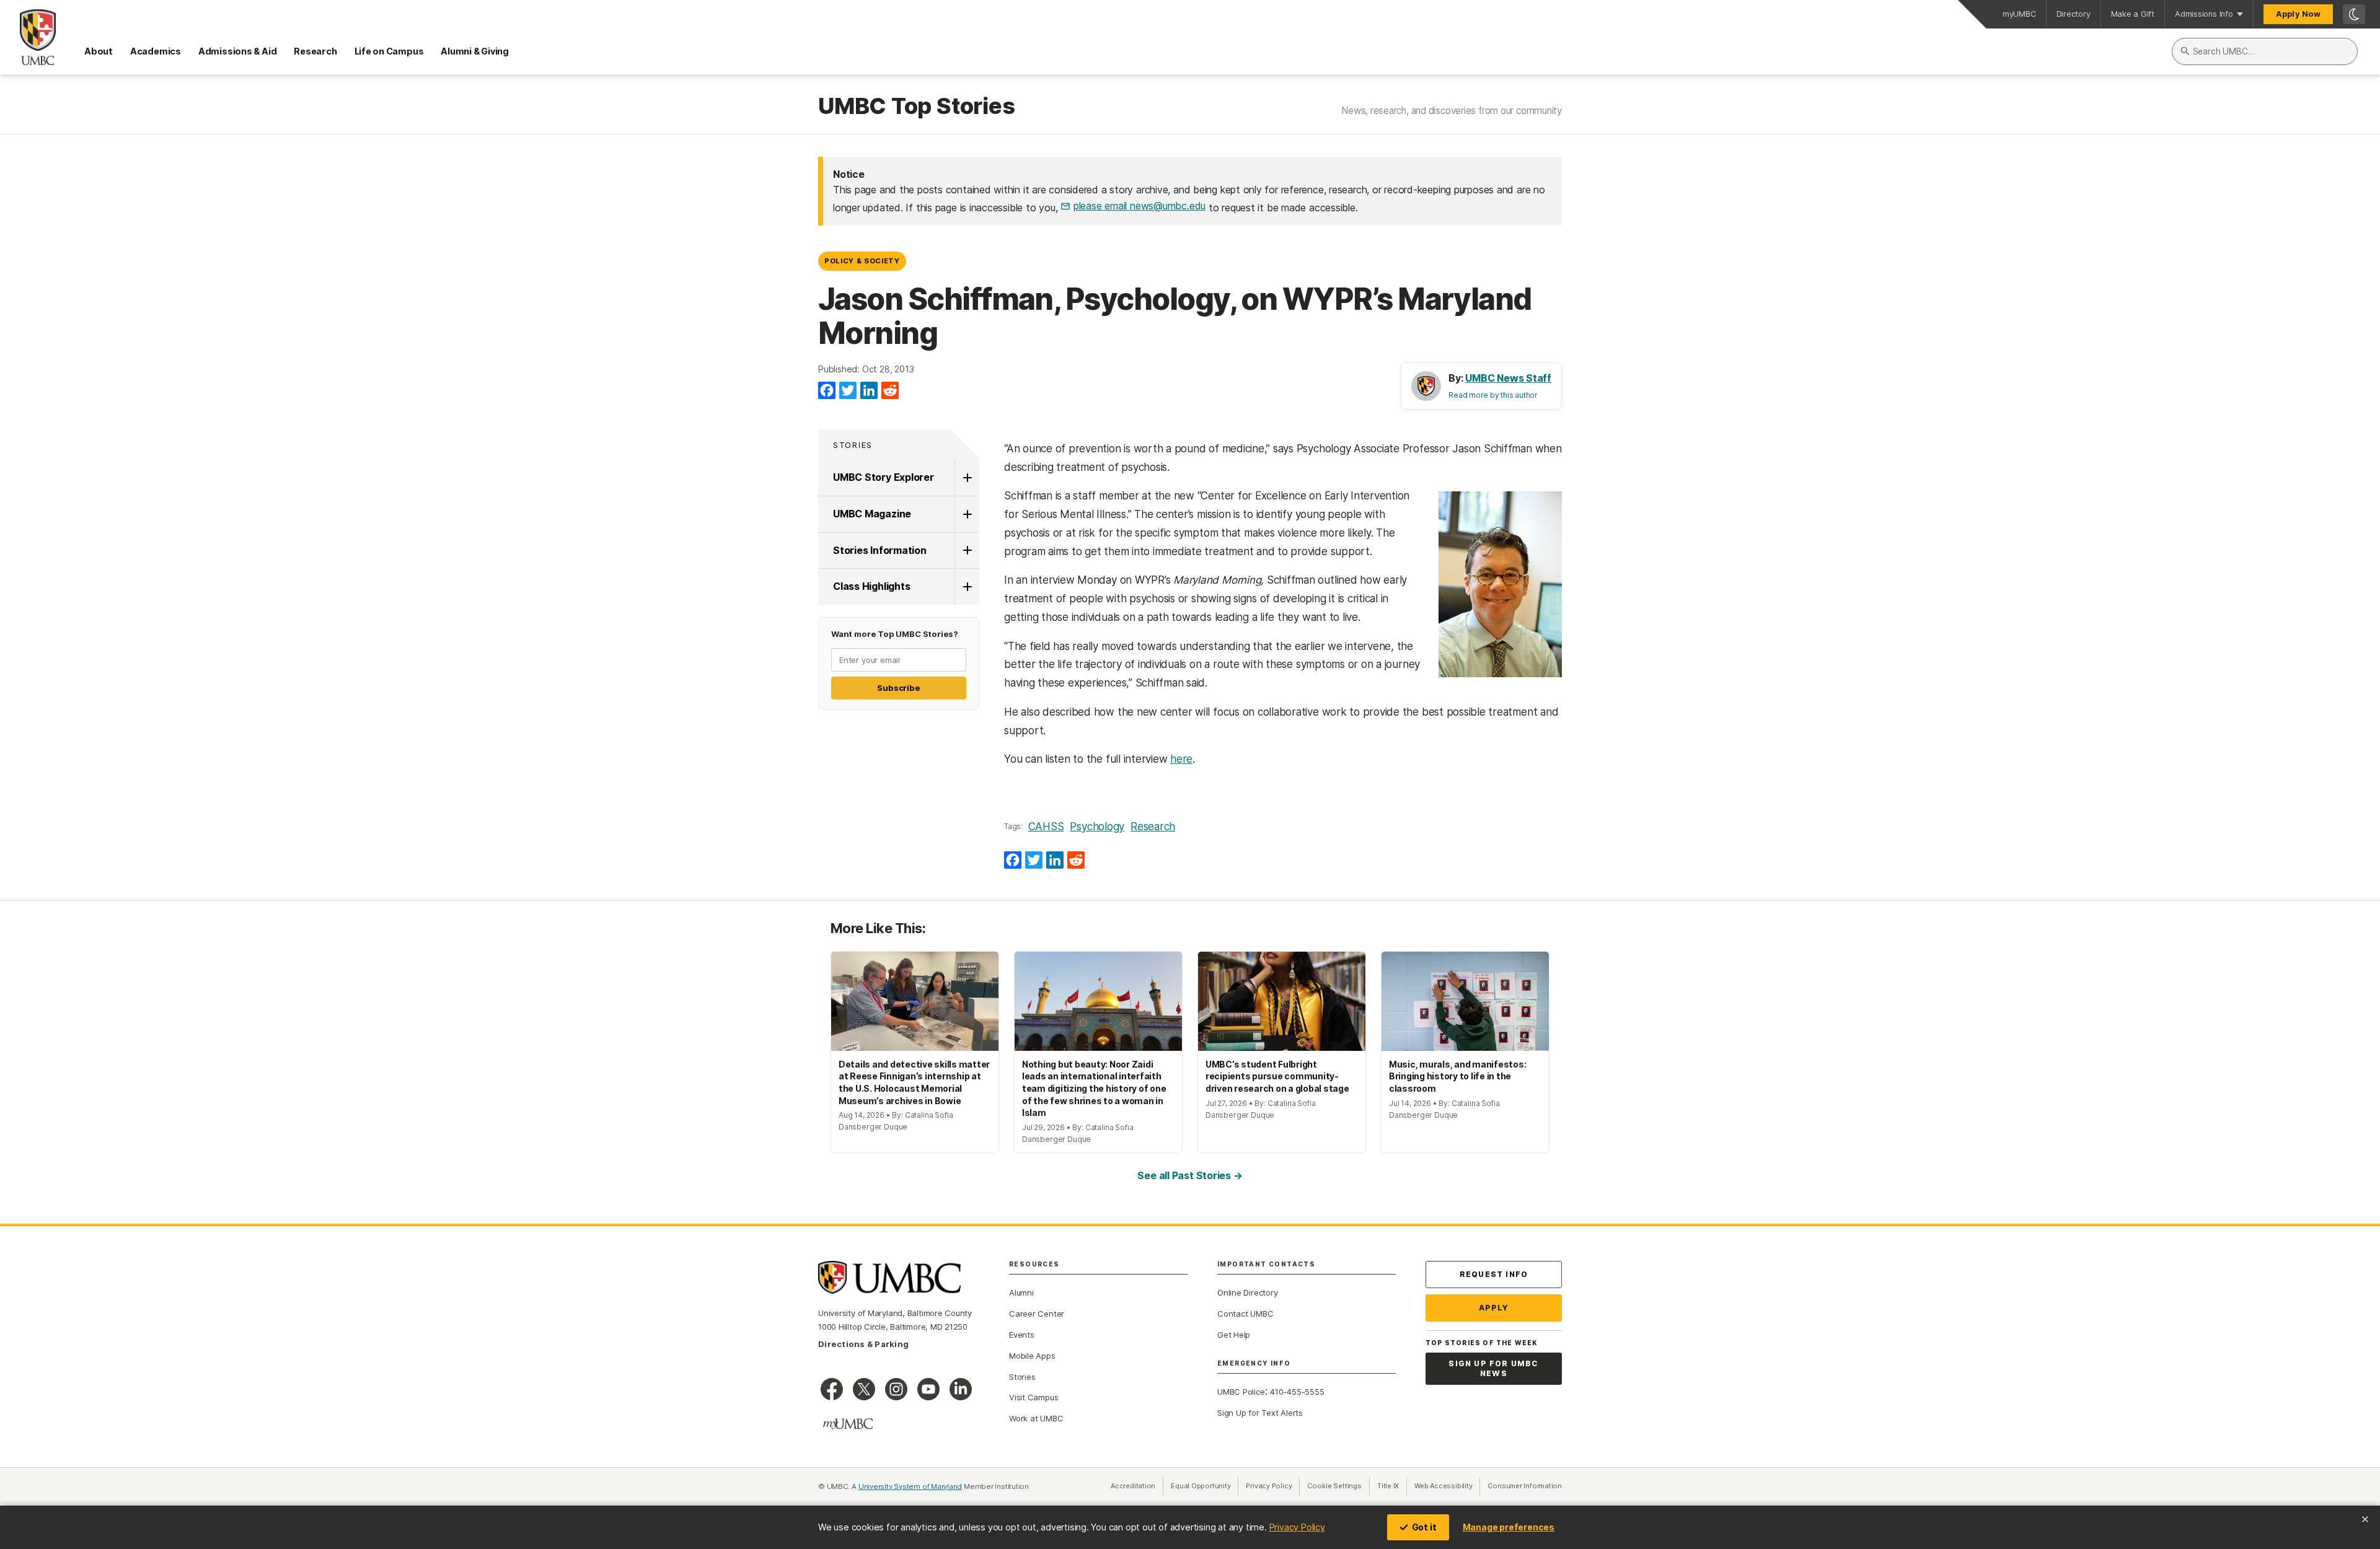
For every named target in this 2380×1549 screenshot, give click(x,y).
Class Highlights (871, 586)
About (99, 51)
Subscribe (898, 688)
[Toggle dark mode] (2354, 14)
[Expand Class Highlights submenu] (967, 587)
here (1181, 759)
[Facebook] (827, 391)
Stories (853, 445)
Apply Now (2298, 14)
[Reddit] (890, 391)
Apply (1494, 1308)
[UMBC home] (28, 37)
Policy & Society (862, 261)
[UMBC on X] (864, 1389)
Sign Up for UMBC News (1493, 1368)
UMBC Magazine (872, 514)
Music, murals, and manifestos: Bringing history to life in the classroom (1457, 1076)
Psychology (1097, 827)
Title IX (1392, 1486)
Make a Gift (2133, 14)
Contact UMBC (1245, 1314)
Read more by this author (1493, 395)
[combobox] (2265, 51)
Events (1022, 1335)
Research (315, 51)
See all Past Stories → (1190, 1175)
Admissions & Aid (237, 51)
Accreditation (1133, 1486)
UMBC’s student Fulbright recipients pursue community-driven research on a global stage (1277, 1076)
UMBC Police (1241, 1392)
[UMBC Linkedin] (961, 1389)
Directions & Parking (863, 1344)
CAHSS (1046, 827)
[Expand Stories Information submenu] (967, 551)
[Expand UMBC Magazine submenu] (967, 514)
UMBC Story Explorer (884, 477)
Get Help (1234, 1335)
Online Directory (1247, 1292)
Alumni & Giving (475, 51)
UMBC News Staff (1508, 378)
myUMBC (2019, 14)
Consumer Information (1525, 1486)
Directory (2074, 14)
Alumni (1021, 1292)
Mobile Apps (1032, 1356)
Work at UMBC (1036, 1418)
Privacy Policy (1297, 1527)
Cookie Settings (1334, 1486)
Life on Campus (389, 51)
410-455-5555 (1297, 1392)
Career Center (1037, 1314)
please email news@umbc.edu (1139, 206)
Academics (156, 51)
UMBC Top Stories (916, 107)
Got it (1424, 1527)
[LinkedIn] (869, 391)
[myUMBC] (848, 1424)
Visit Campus (1034, 1397)
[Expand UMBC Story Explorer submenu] (967, 478)
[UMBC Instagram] (896, 1389)
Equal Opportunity (1205, 1486)
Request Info (1494, 1274)
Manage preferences (1509, 1527)
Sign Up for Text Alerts (1260, 1413)
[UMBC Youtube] (928, 1389)
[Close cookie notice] (2365, 1519)
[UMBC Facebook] (832, 1389)
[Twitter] (848, 391)
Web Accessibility (1447, 1486)
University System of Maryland (910, 1486)
